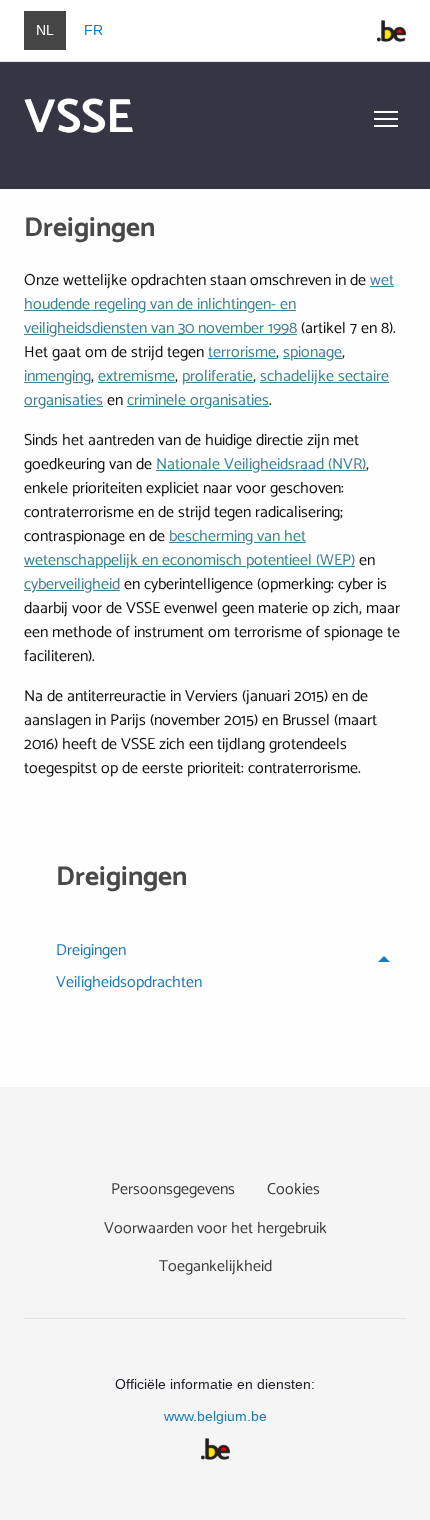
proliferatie (217, 376)
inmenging (57, 376)
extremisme (136, 376)
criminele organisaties (198, 400)
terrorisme (242, 352)
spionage (312, 352)
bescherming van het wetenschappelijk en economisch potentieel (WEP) (189, 548)
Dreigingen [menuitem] (91, 953)
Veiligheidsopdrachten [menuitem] (129, 985)
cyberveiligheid (72, 584)
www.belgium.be (215, 1416)
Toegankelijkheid (215, 1266)
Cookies (293, 1189)
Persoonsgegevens (173, 1189)
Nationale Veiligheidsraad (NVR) (261, 464)
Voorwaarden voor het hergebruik (215, 1228)
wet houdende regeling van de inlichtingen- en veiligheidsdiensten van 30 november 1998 (209, 304)
